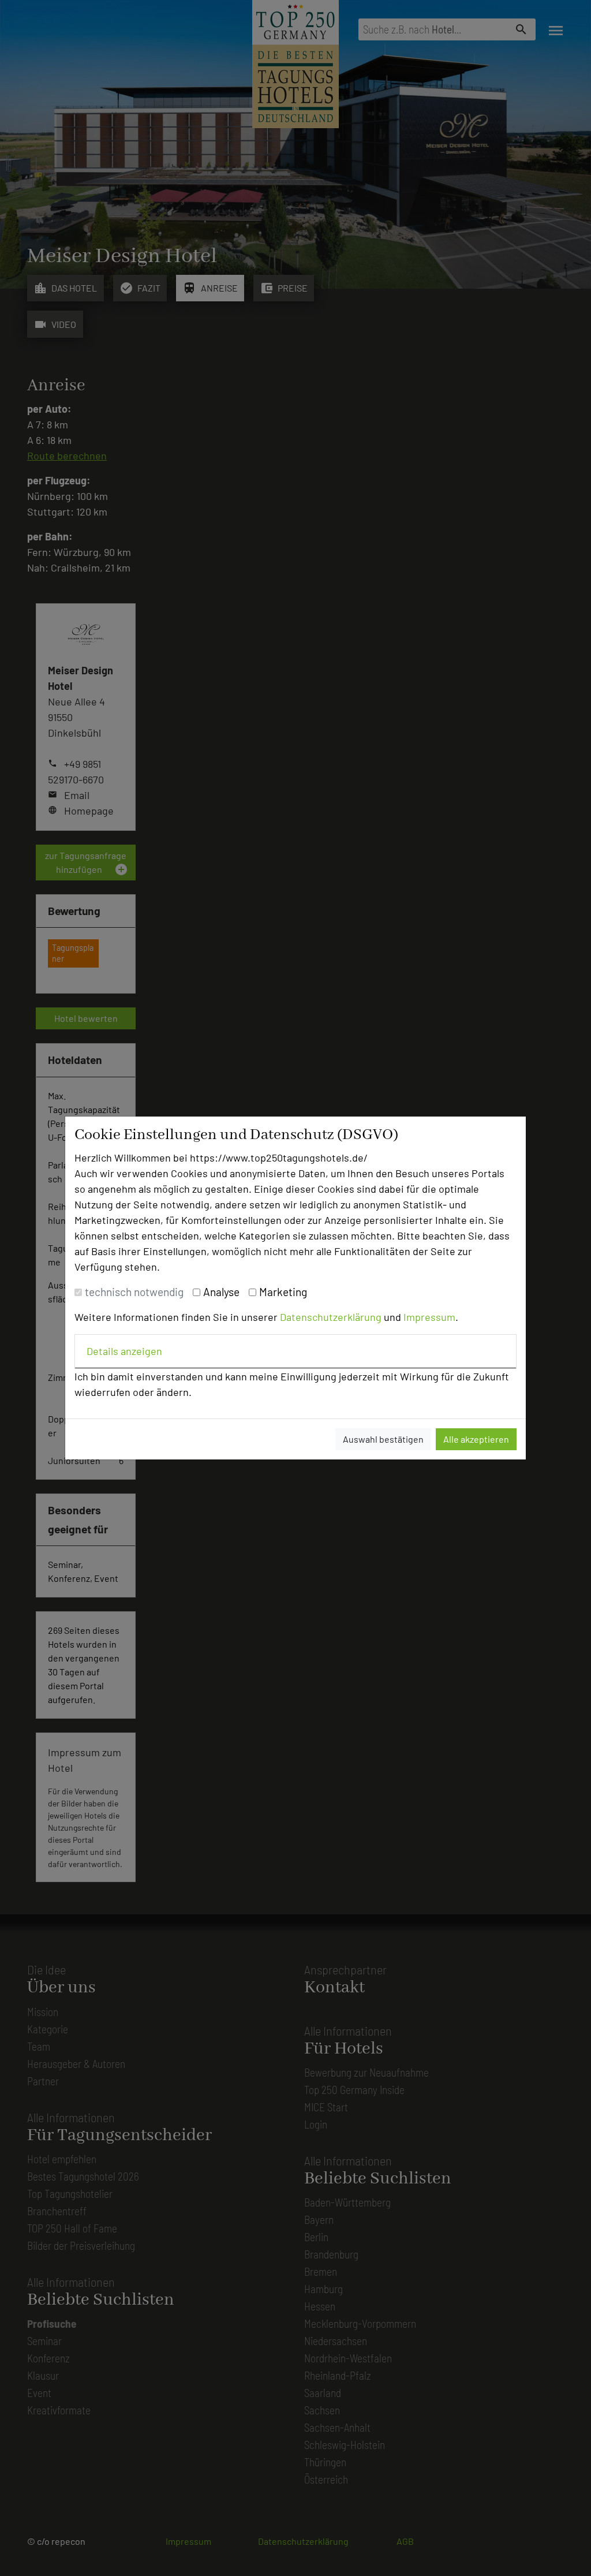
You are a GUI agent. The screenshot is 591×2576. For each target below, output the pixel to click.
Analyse (221, 1292)
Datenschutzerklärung (331, 1317)
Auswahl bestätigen (383, 1439)
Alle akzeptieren (476, 1439)
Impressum (429, 1317)
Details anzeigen (124, 1351)
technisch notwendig (134, 1292)
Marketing (283, 1292)
